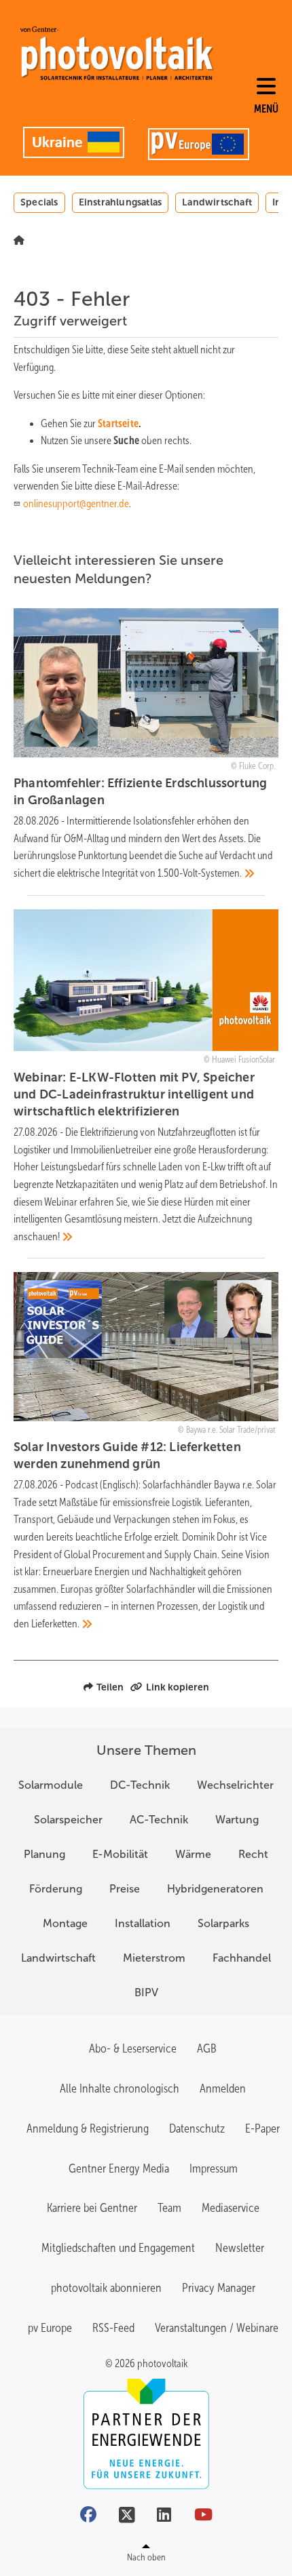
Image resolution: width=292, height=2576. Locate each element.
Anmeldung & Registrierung (88, 2128)
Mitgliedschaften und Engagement (118, 2248)
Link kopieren (178, 1687)
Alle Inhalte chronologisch (120, 2088)
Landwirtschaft (217, 202)
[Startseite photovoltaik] (117, 53)
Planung (44, 1854)
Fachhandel (242, 1958)
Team (169, 2208)
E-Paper (262, 2128)
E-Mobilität (120, 1854)
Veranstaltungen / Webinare (217, 2328)
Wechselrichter (235, 1785)
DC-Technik (140, 1785)
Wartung (237, 1820)
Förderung (56, 1889)
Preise (125, 1889)
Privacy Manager (219, 2288)
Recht (253, 1854)
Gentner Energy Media (119, 2168)
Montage (65, 1923)
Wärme (193, 1854)
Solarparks (223, 1923)
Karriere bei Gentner (92, 2208)
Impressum (214, 2168)
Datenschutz (197, 2128)
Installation (143, 1923)
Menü (266, 109)
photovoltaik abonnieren (106, 2288)
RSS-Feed (113, 2328)
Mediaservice (231, 2208)
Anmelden (223, 2088)
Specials (39, 202)
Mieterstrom (154, 1958)
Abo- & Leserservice (133, 2048)
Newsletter (240, 2248)
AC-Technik (159, 1820)
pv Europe (50, 2328)
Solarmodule (51, 1785)
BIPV (146, 1993)
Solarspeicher (68, 1820)
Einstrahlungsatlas (121, 202)
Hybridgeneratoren (215, 1889)
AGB (207, 2048)
